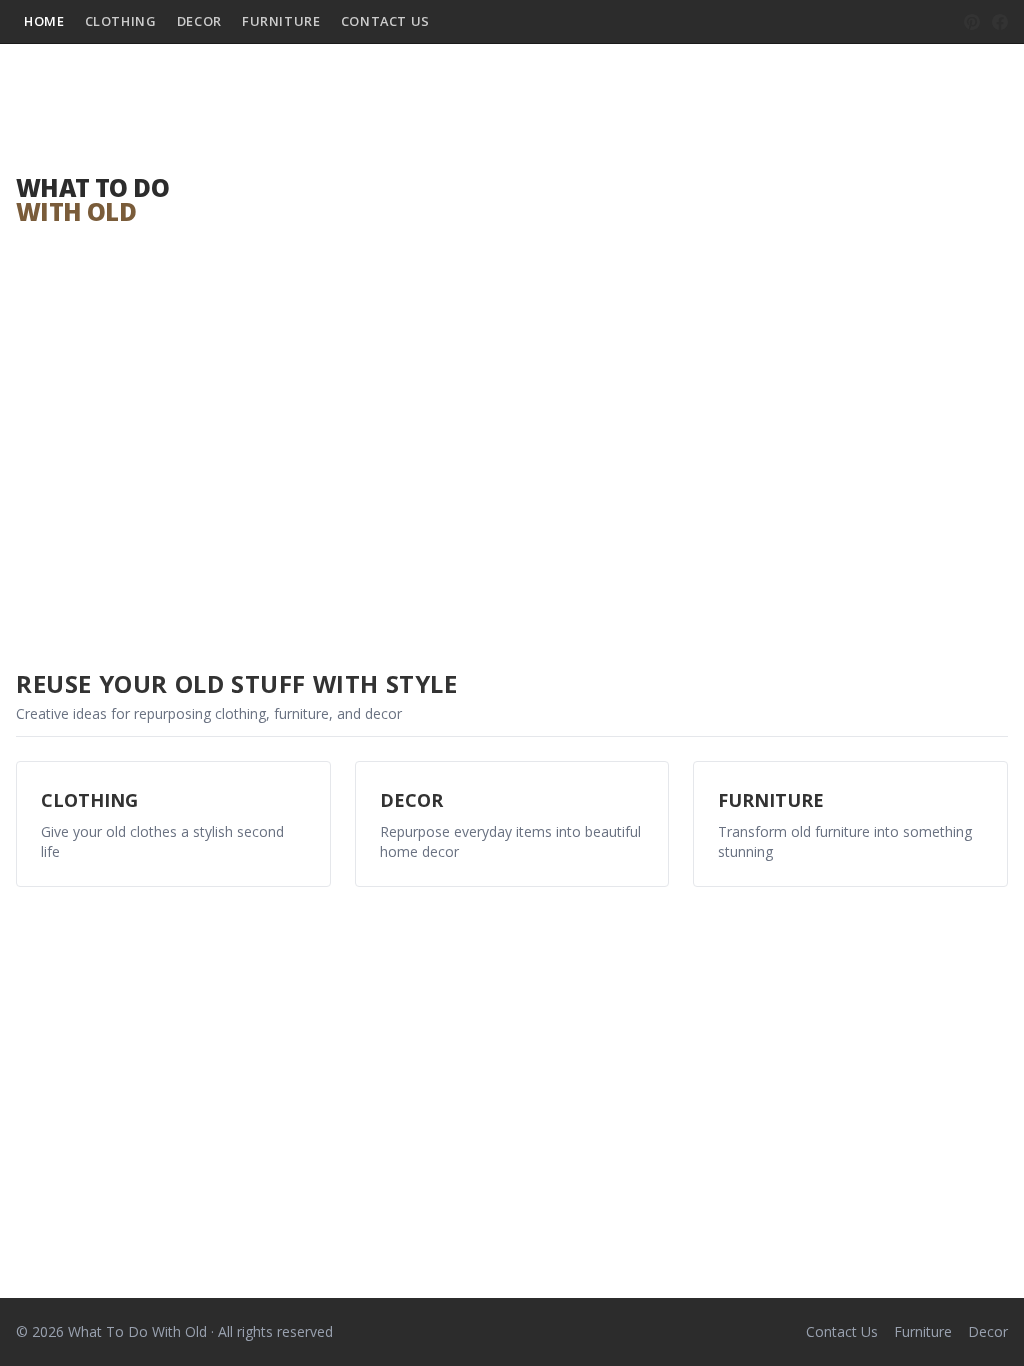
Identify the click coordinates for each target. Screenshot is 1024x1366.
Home (44, 21)
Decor (199, 21)
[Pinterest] (972, 22)
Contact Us (385, 21)
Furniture (281, 21)
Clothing (121, 21)
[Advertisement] (600, 200)
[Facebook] (1000, 22)
